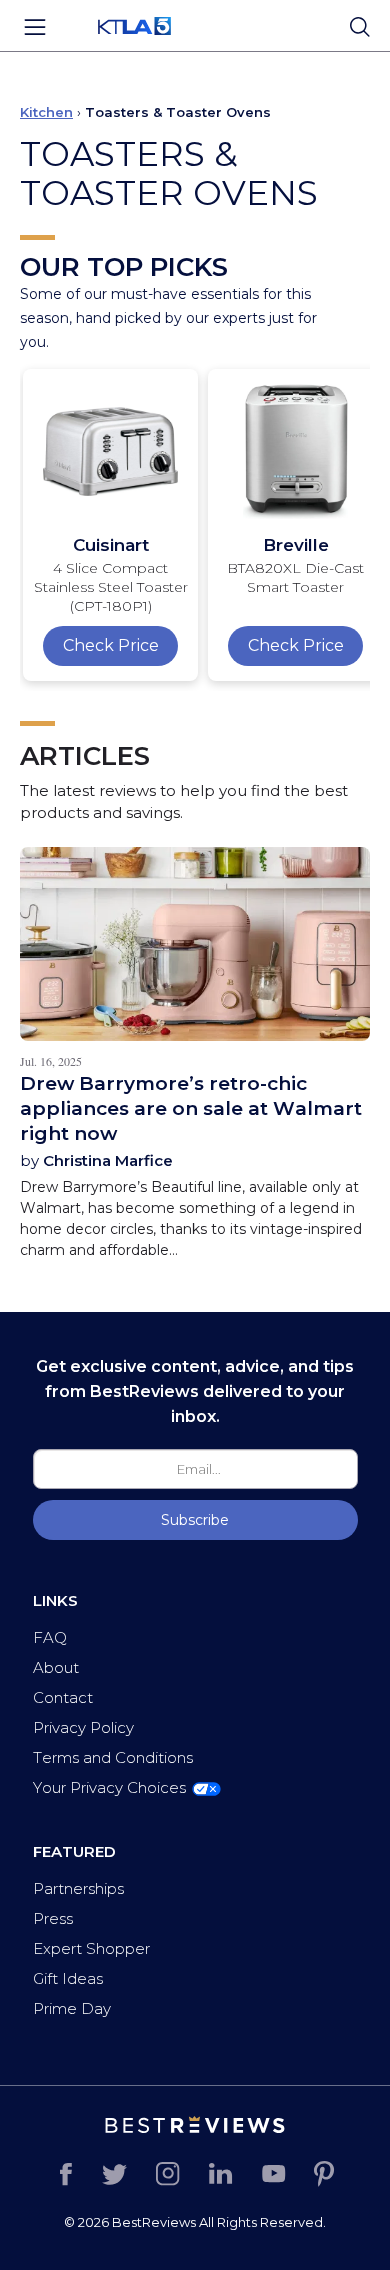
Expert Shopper (91, 1948)
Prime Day (72, 2008)
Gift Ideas (68, 1978)
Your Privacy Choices (109, 1787)
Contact (63, 1697)
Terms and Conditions (113, 1757)
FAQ (50, 1637)
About (56, 1667)
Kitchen (46, 112)
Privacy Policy (83, 1727)
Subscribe (195, 1520)
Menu (34, 27)
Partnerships (78, 1888)
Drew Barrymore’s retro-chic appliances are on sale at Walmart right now (191, 1108)
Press (53, 1918)
